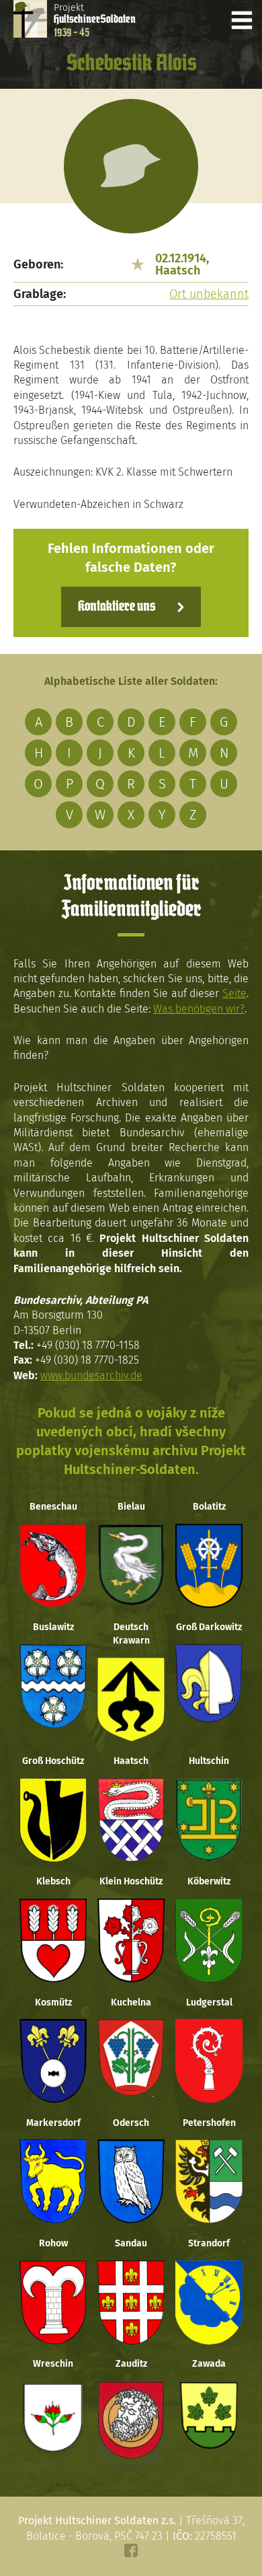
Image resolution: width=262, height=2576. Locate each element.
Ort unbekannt (209, 294)
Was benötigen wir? (199, 1009)
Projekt (95, 20)
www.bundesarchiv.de (91, 1375)
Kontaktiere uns (117, 607)
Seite (234, 993)
